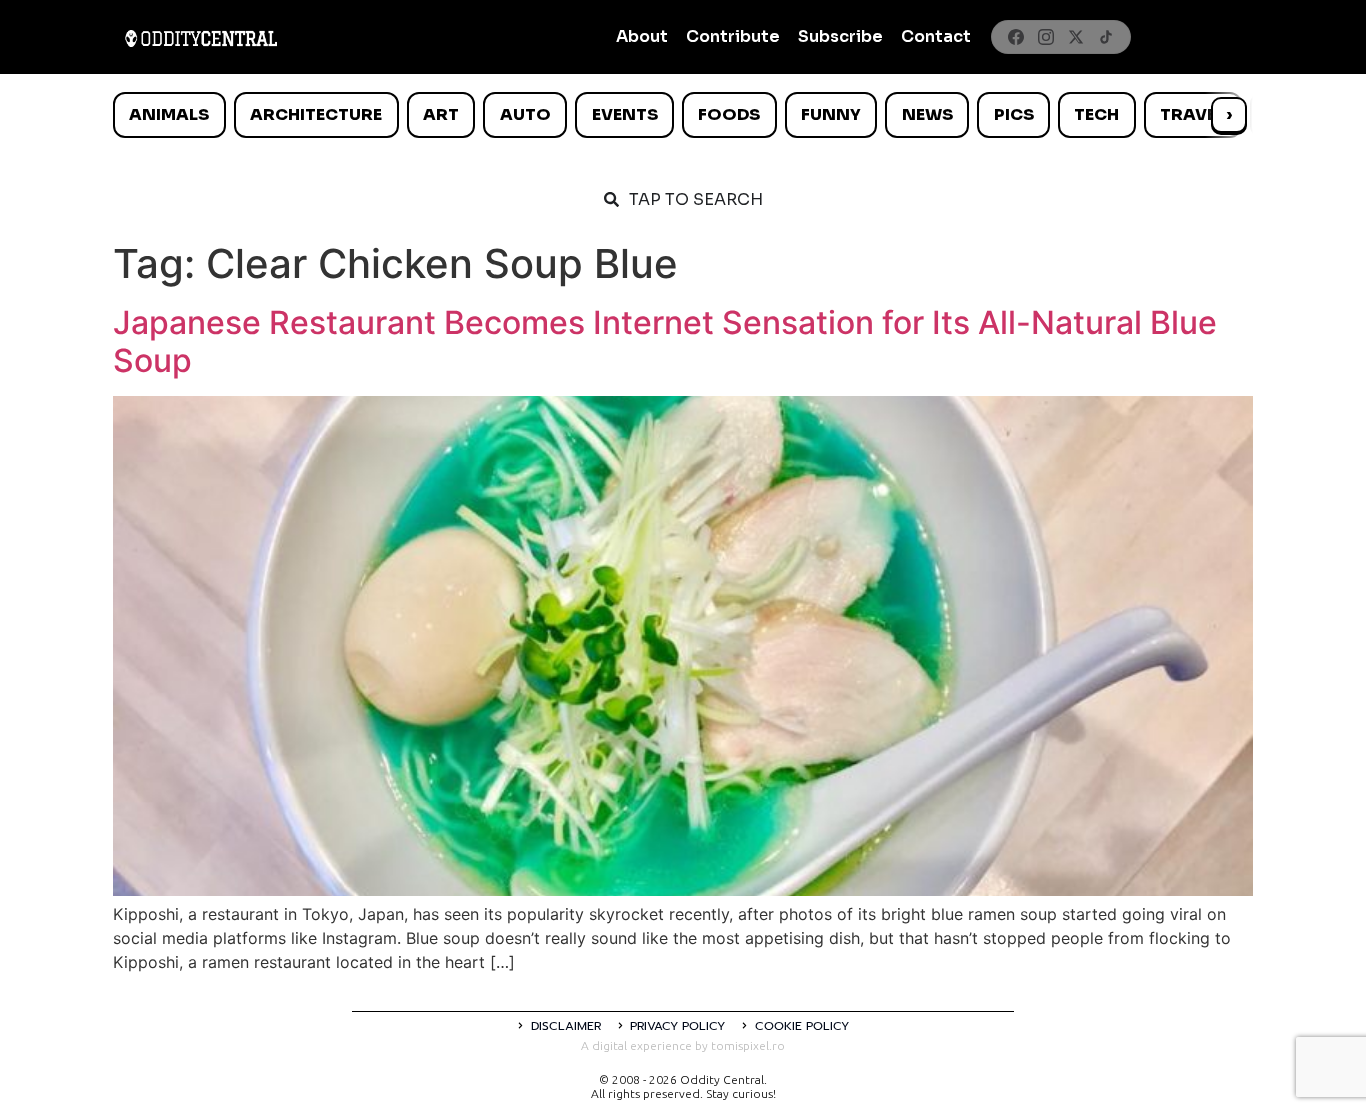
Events (625, 114)
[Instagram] (1046, 37)
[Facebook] (1016, 37)
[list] (683, 115)
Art (441, 114)
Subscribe (840, 36)
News (927, 114)
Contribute (733, 36)
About (642, 36)
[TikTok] (1106, 37)
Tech (1096, 114)
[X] (1076, 37)
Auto (525, 114)
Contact (936, 36)
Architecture (316, 114)
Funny (831, 114)
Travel (1192, 114)
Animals (169, 114)
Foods (729, 114)
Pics (1014, 114)
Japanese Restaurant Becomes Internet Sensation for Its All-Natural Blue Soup (665, 341)
